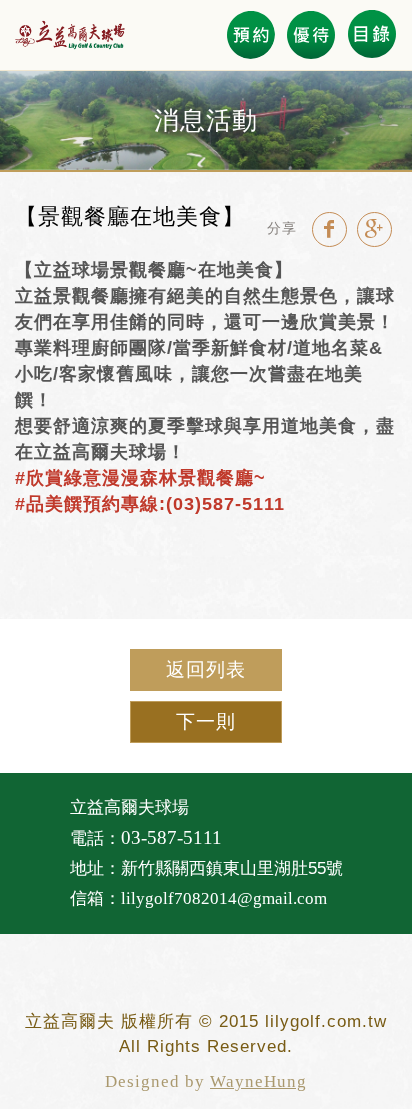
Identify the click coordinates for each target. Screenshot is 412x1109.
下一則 (206, 721)
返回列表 (206, 669)
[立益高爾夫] (70, 35)
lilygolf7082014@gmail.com (224, 898)
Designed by (206, 1081)
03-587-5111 (171, 837)
